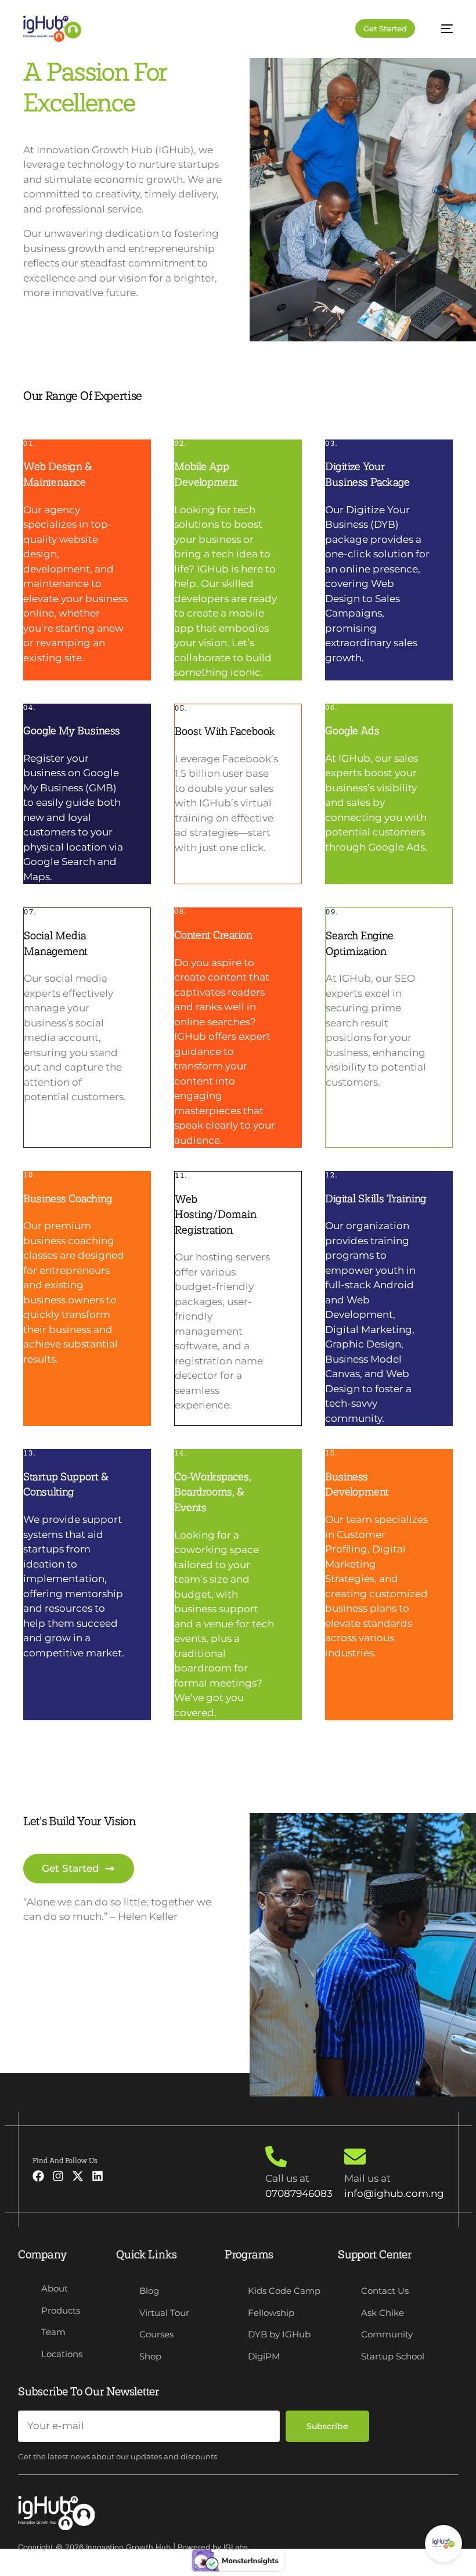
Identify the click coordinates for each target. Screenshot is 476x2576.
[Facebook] (38, 2176)
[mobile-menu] (441, 29)
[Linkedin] (98, 2176)
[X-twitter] (78, 2176)
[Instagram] (58, 2176)
